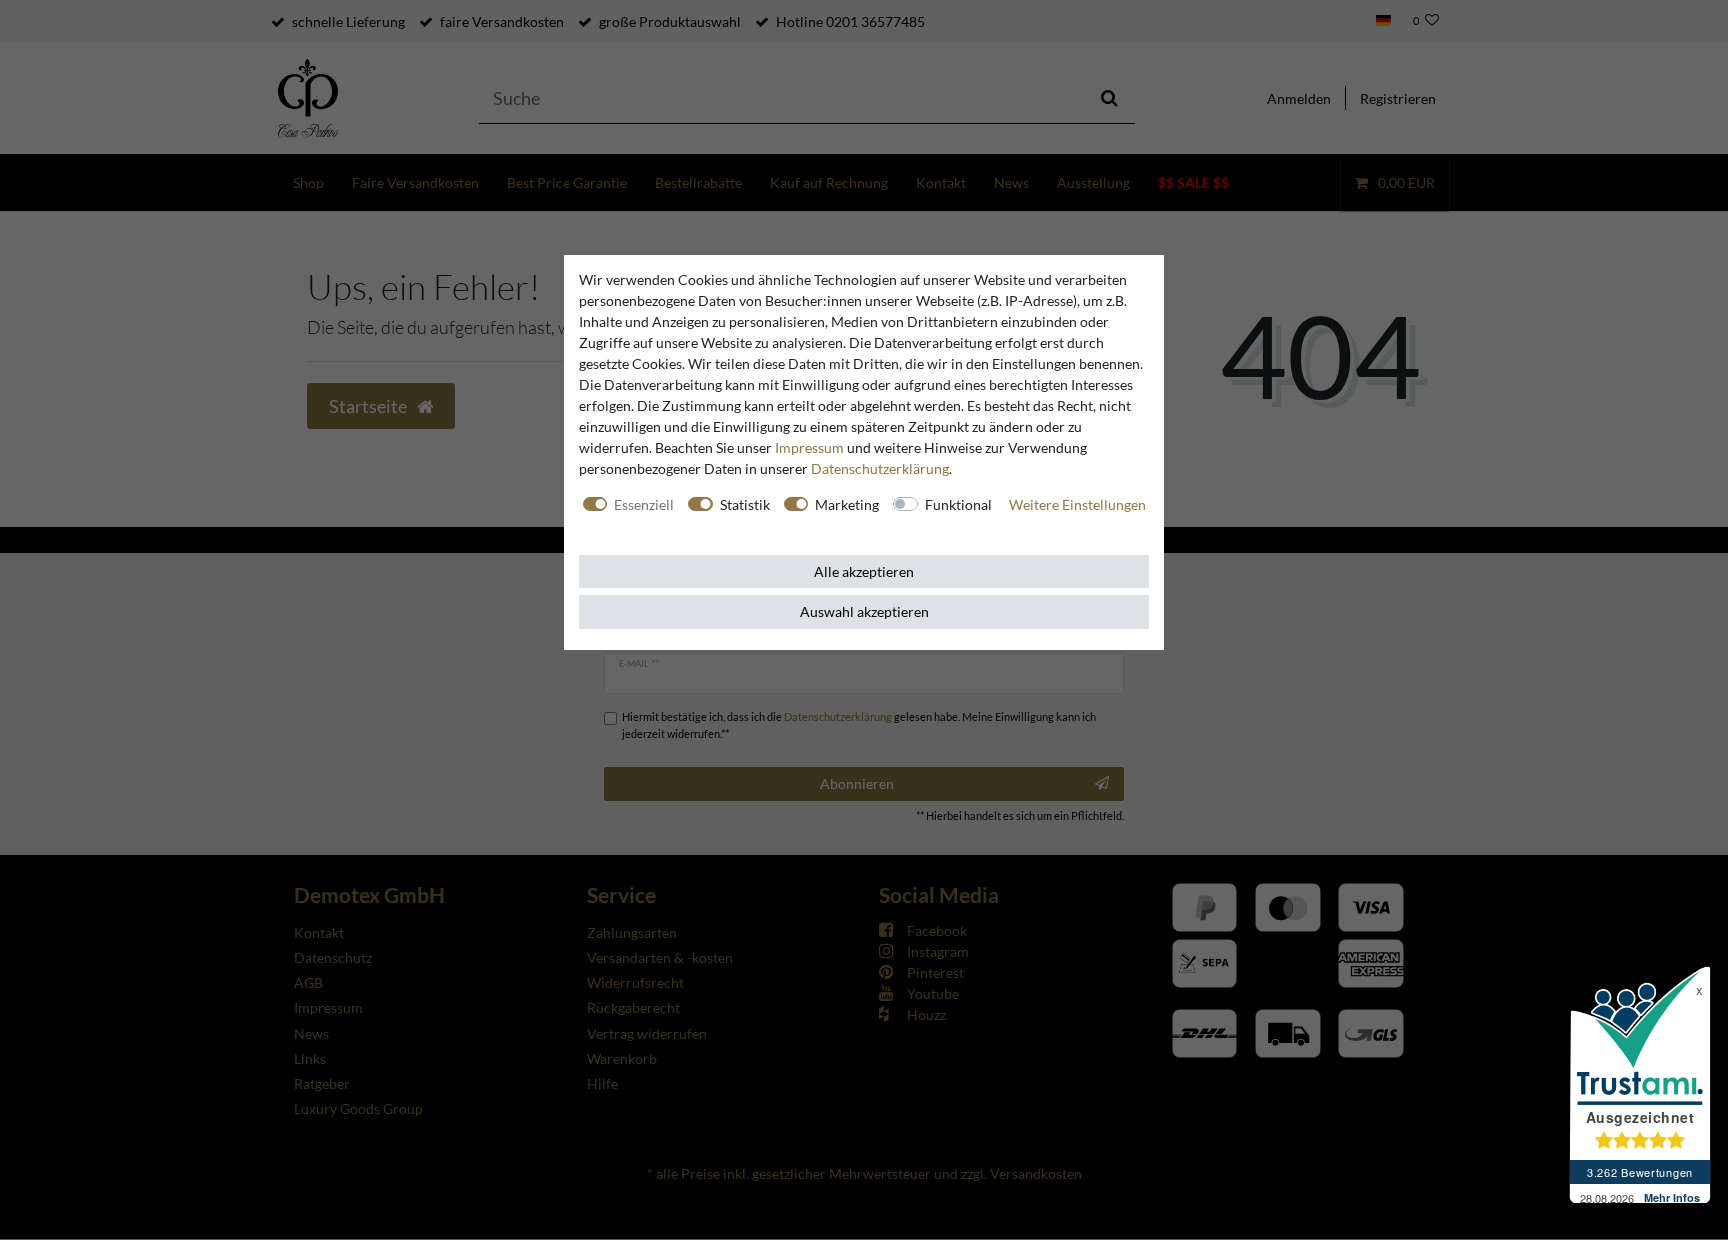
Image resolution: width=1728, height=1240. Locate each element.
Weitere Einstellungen (1077, 504)
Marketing (847, 504)
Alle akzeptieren (864, 571)
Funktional (958, 504)
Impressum (809, 447)
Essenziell (644, 504)
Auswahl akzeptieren (864, 611)
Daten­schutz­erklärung (880, 468)
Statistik (745, 504)
